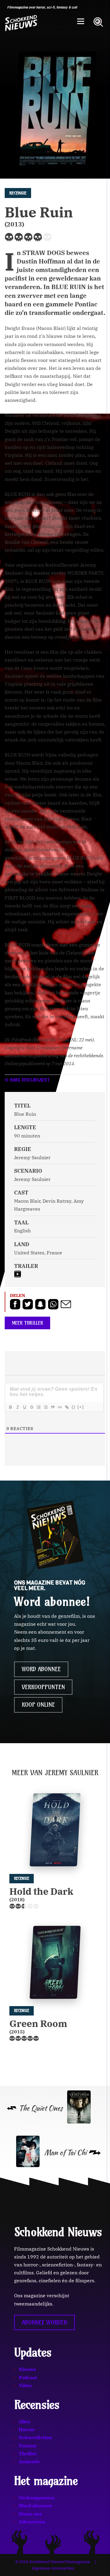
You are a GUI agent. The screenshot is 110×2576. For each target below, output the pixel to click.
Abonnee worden (44, 2322)
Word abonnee (41, 1669)
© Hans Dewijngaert (27, 1080)
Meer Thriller (27, 1323)
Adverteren (32, 2522)
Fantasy (28, 2446)
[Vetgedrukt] (10, 1407)
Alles (24, 2421)
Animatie (29, 2461)
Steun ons (30, 2514)
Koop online (38, 1705)
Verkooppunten (43, 1687)
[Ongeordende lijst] (45, 1407)
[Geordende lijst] (38, 1407)
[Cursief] (17, 1407)
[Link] (67, 1407)
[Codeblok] (60, 1407)
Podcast (28, 2377)
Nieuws (27, 2369)
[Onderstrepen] (24, 1407)
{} (74, 1407)
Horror (27, 2429)
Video (25, 2385)
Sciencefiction (35, 2437)
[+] (81, 1407)
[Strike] (31, 1407)
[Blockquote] (53, 1407)
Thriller (28, 2454)
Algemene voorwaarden (53, 2568)
